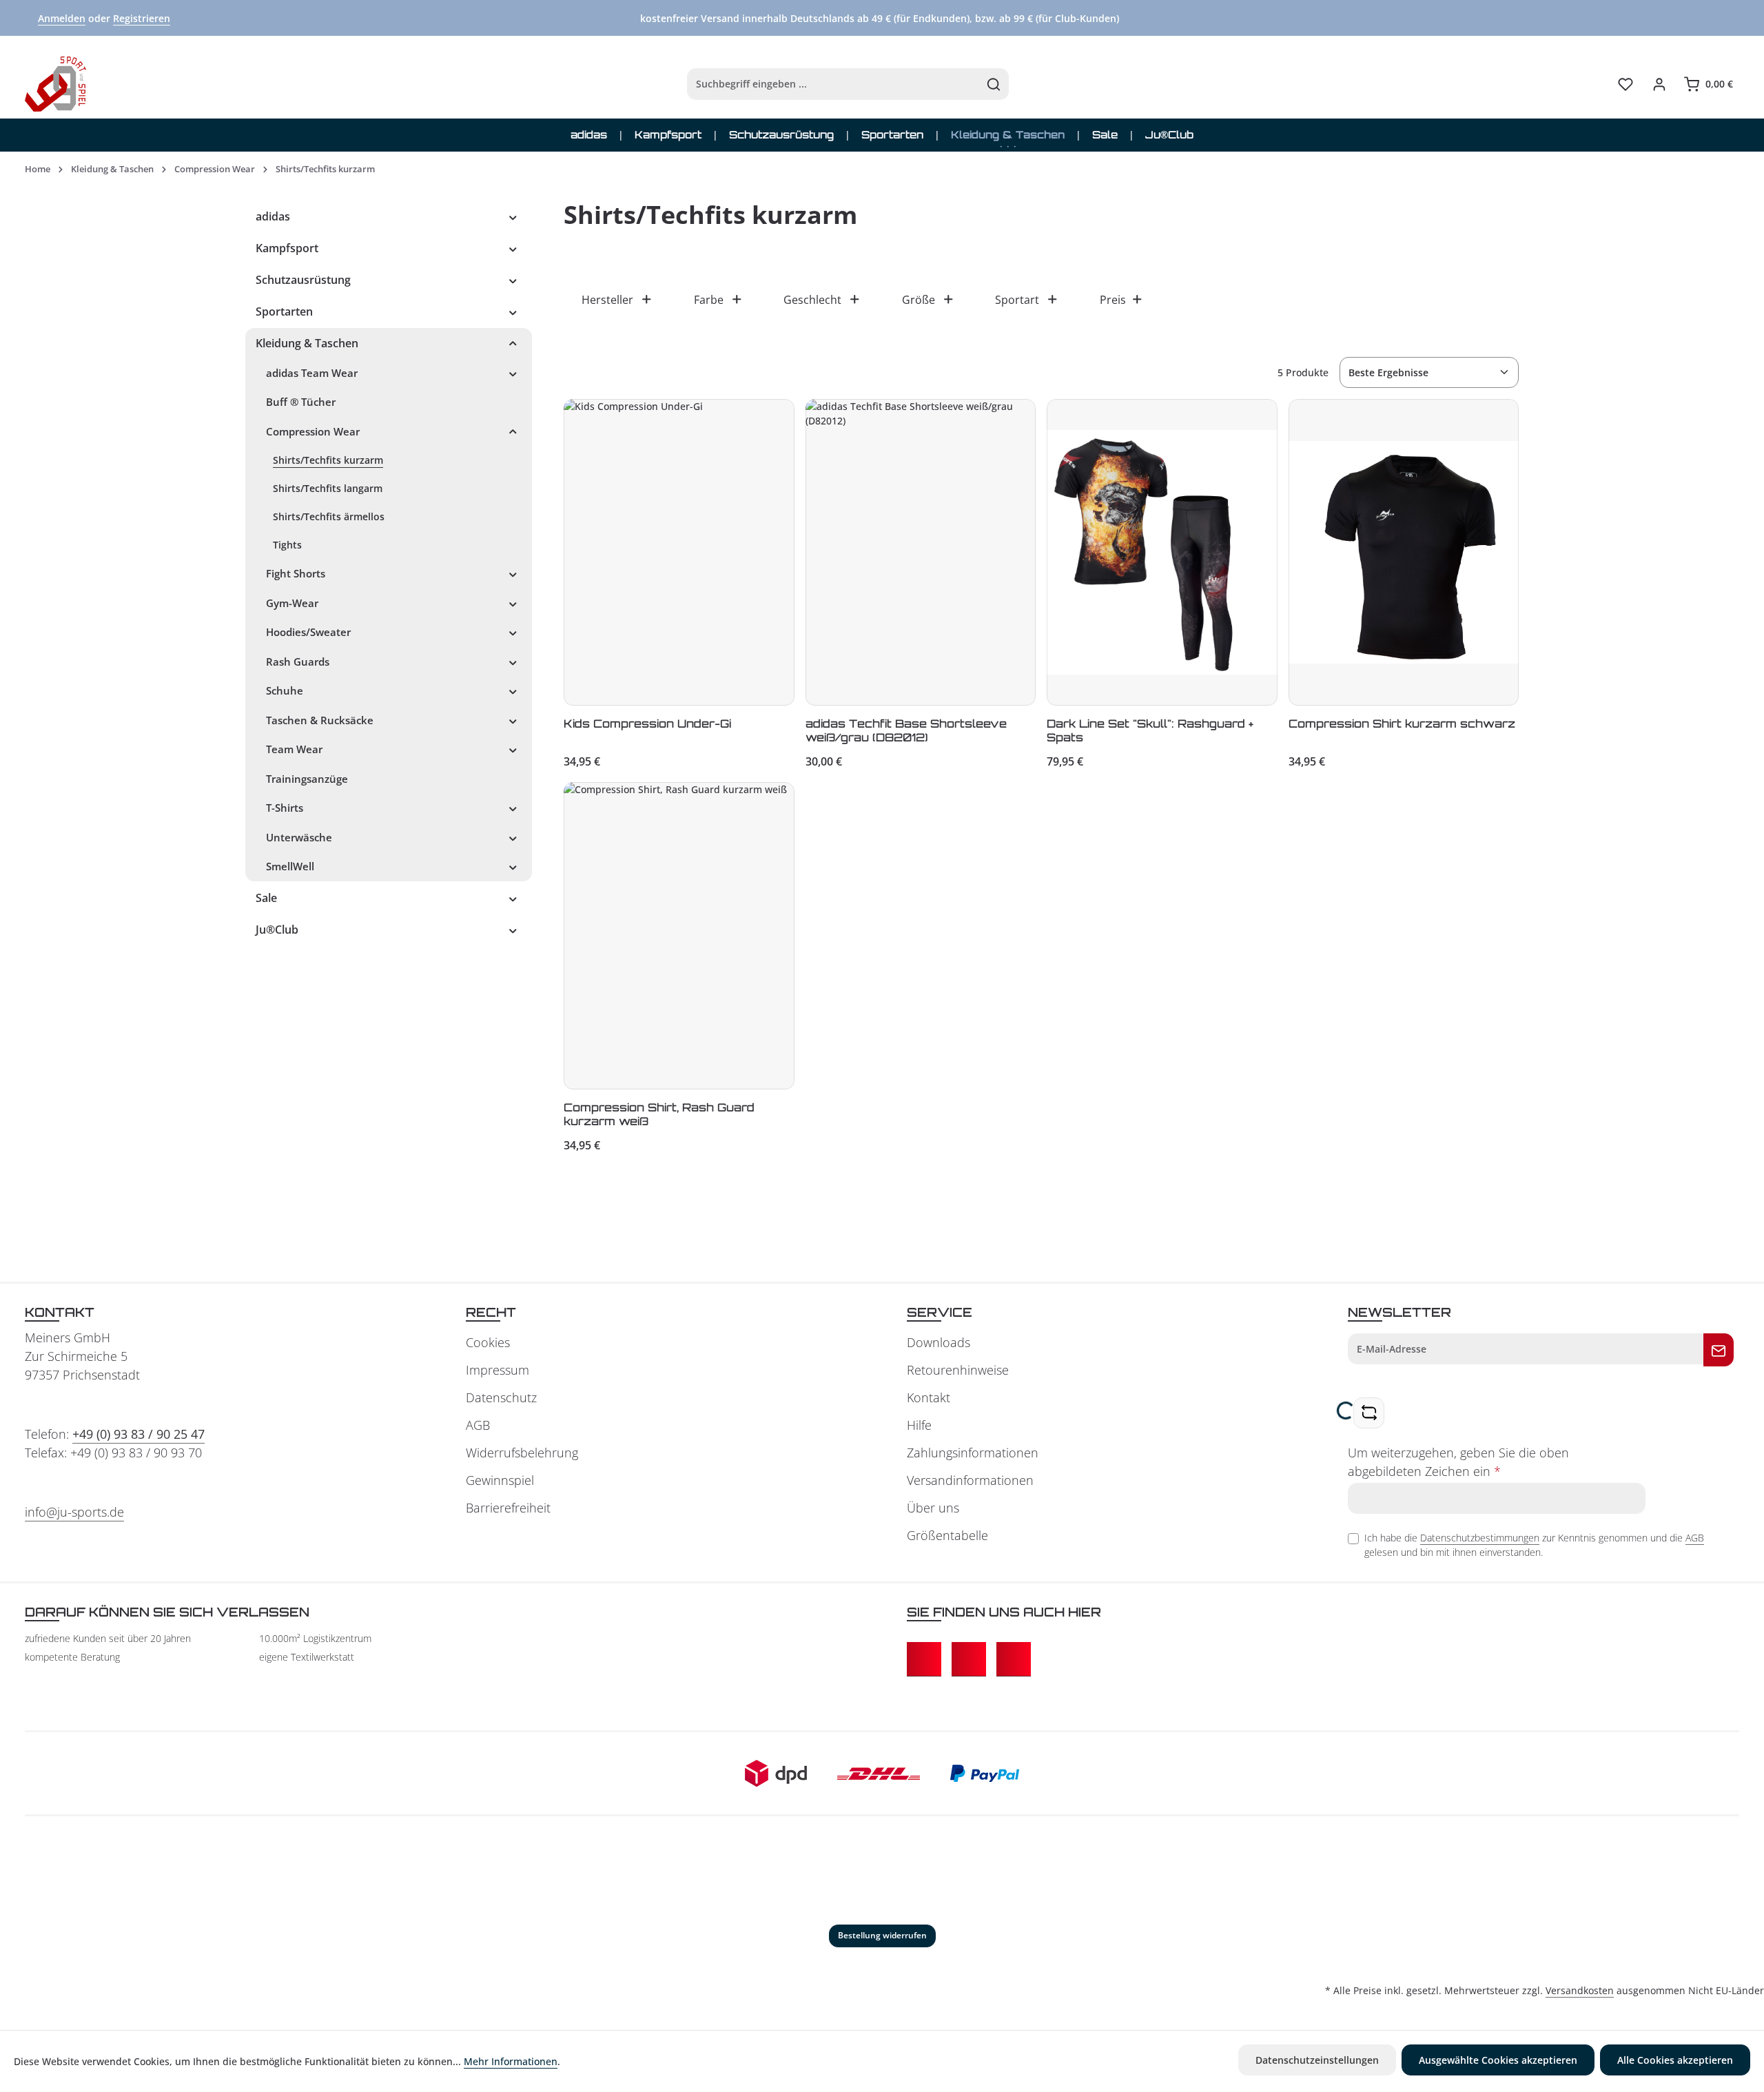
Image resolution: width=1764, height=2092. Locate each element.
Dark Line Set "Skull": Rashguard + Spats (1150, 730)
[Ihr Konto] (1659, 84)
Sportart (1017, 300)
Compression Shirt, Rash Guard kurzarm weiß (659, 1114)
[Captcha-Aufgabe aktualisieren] (1369, 1413)
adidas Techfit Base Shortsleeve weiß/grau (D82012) (906, 730)
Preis (1113, 300)
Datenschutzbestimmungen (1480, 1538)
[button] (513, 216)
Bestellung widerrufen (882, 1935)
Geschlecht (812, 300)
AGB (478, 1425)
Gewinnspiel (500, 1480)
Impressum (498, 1370)
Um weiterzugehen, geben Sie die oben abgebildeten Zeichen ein (1458, 1462)
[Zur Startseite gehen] (55, 84)
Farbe (709, 300)
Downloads (939, 1342)
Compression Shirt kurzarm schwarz (1402, 724)
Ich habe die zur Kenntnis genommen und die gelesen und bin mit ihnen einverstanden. (1534, 1545)
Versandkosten (1580, 1990)
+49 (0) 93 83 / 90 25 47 (139, 1434)
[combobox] (833, 84)
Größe (919, 300)
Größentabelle (947, 1535)
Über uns (933, 1508)
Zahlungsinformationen (973, 1453)
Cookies (488, 1342)
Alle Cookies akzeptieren (1675, 2060)
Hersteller (607, 300)
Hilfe (919, 1425)
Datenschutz (501, 1397)
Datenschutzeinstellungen (1317, 2060)
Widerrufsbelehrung (522, 1453)
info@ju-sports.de (74, 1512)
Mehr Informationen (511, 2061)
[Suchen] (994, 84)
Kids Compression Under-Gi (647, 724)
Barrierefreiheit (508, 1508)
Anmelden (62, 18)
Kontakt (929, 1397)
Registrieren (142, 18)
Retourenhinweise (958, 1370)
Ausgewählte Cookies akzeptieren (1498, 2060)
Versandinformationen (970, 1480)
